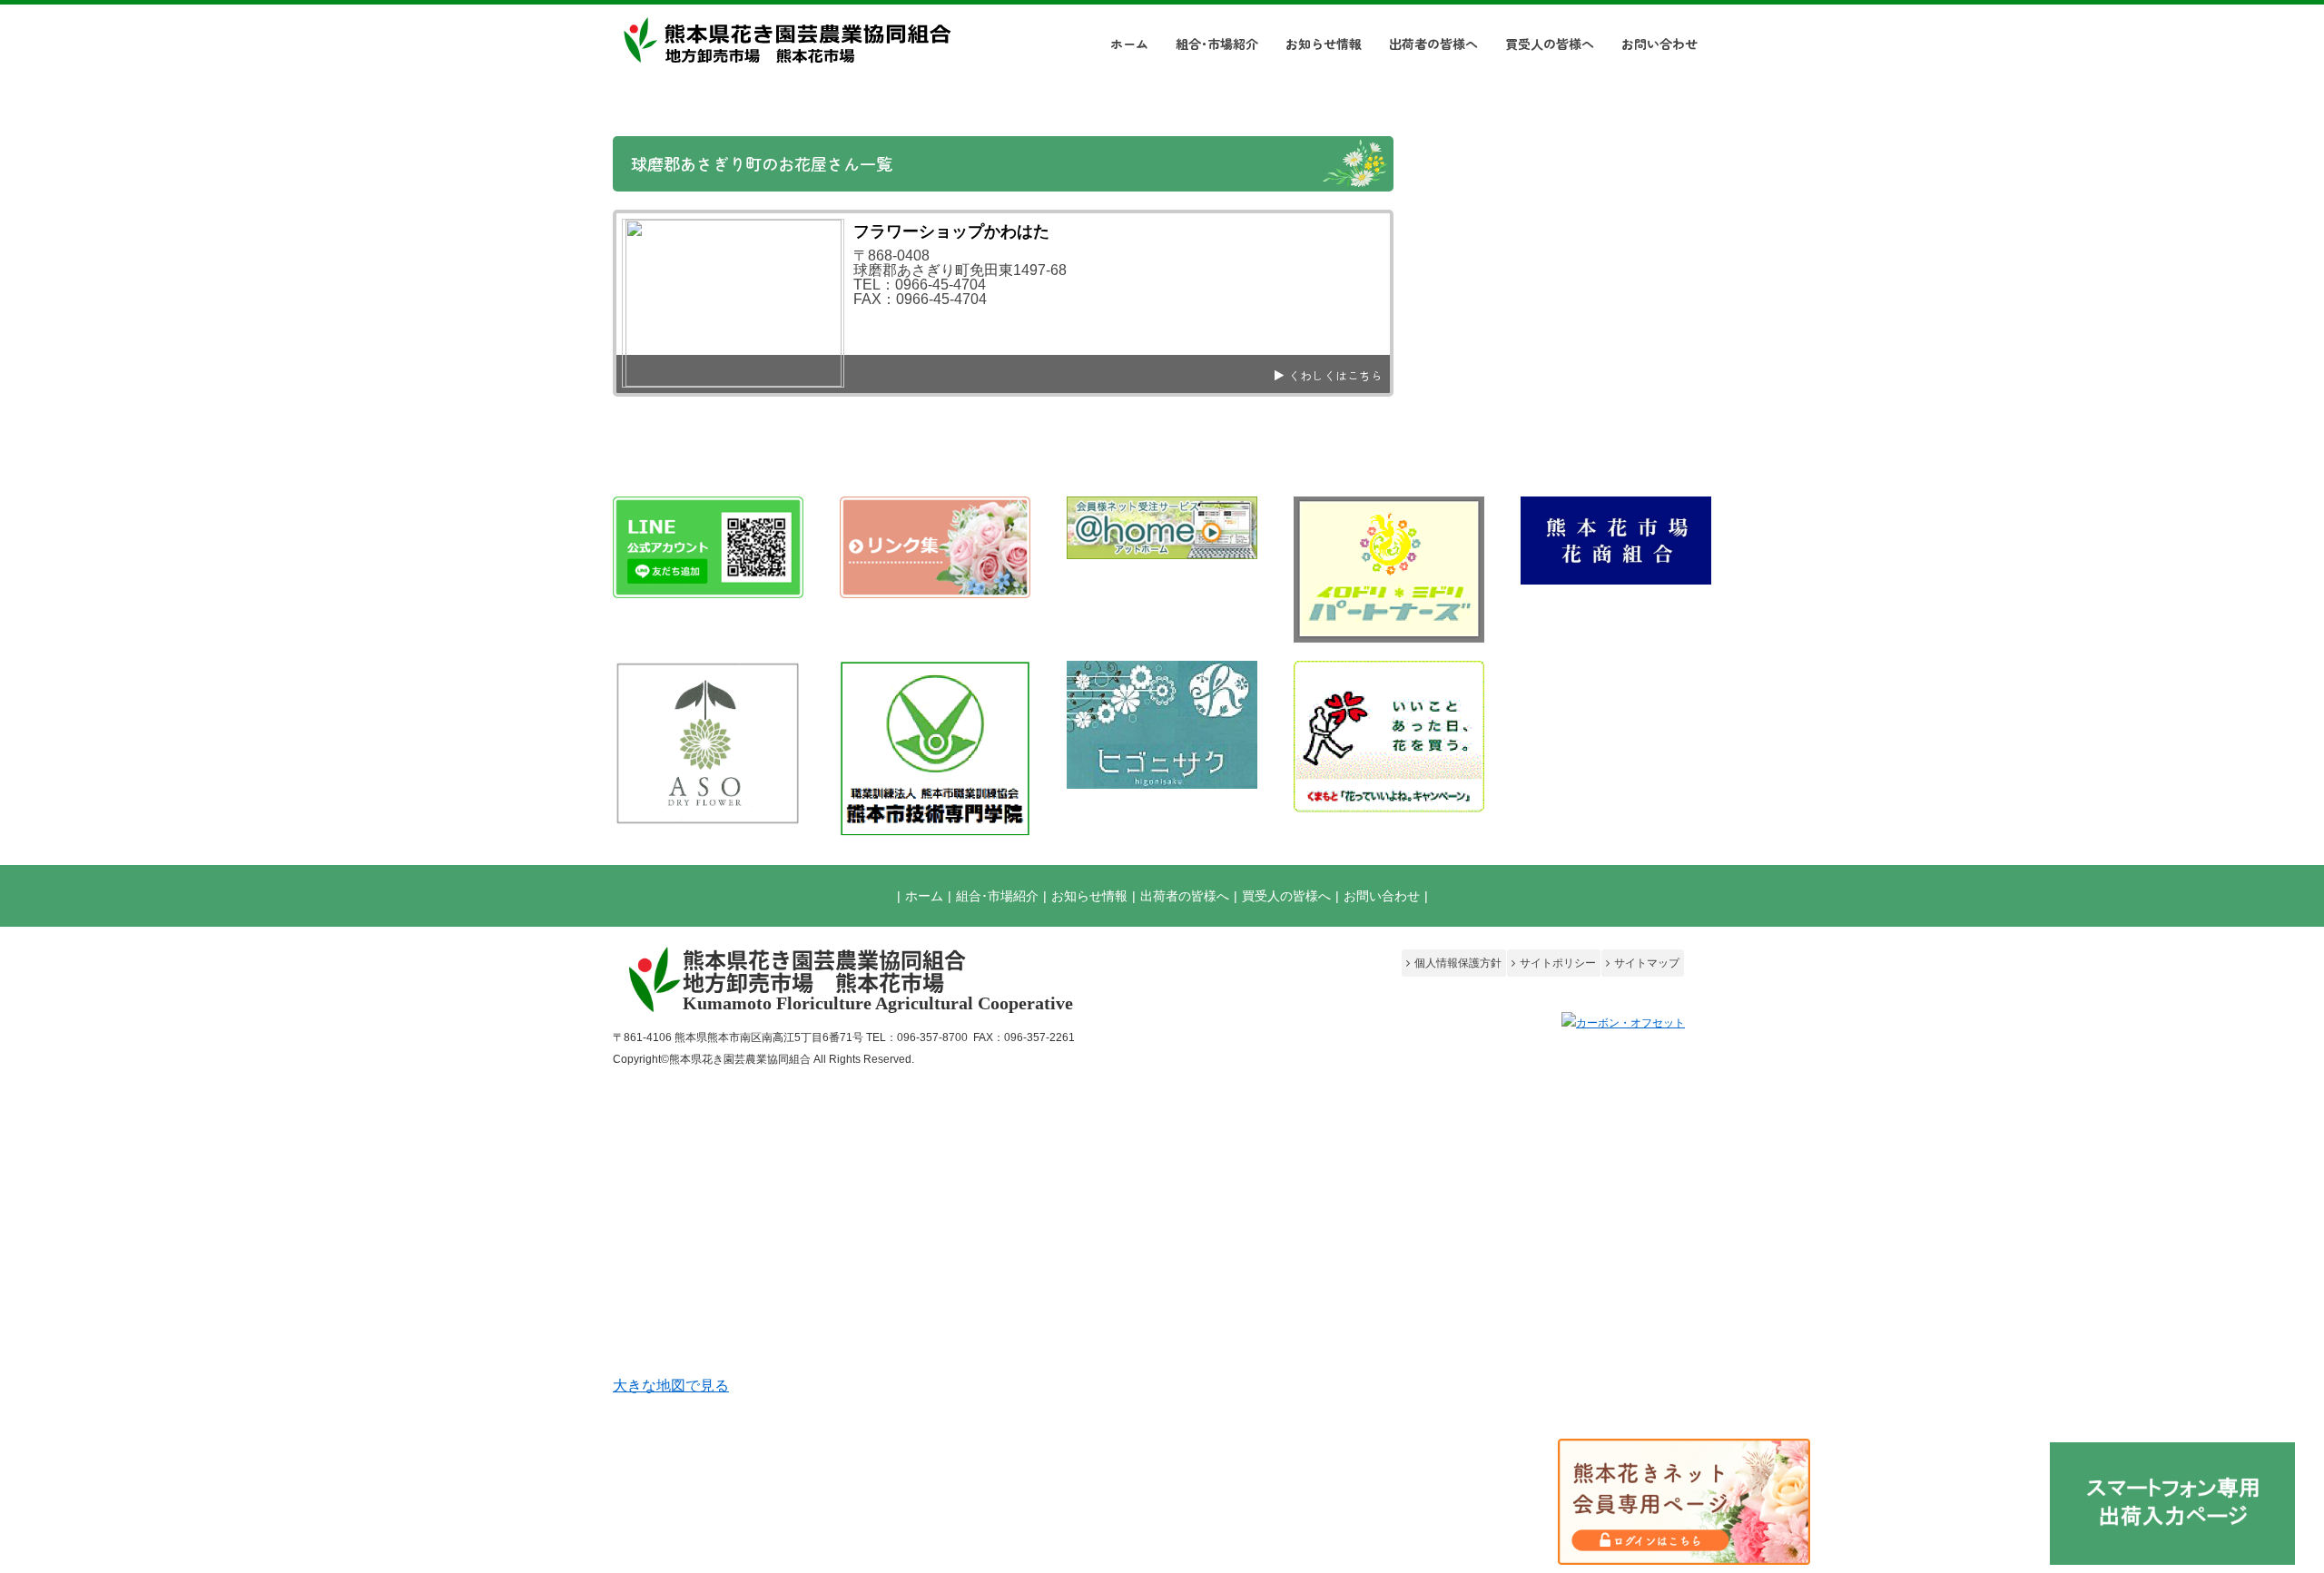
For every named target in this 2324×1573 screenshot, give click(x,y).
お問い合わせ (1382, 896)
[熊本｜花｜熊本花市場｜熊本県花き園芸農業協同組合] (785, 59)
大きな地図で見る (671, 1386)
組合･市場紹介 (997, 896)
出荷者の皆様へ (1185, 896)
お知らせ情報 (1089, 896)
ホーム (924, 896)
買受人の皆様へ (1286, 896)
